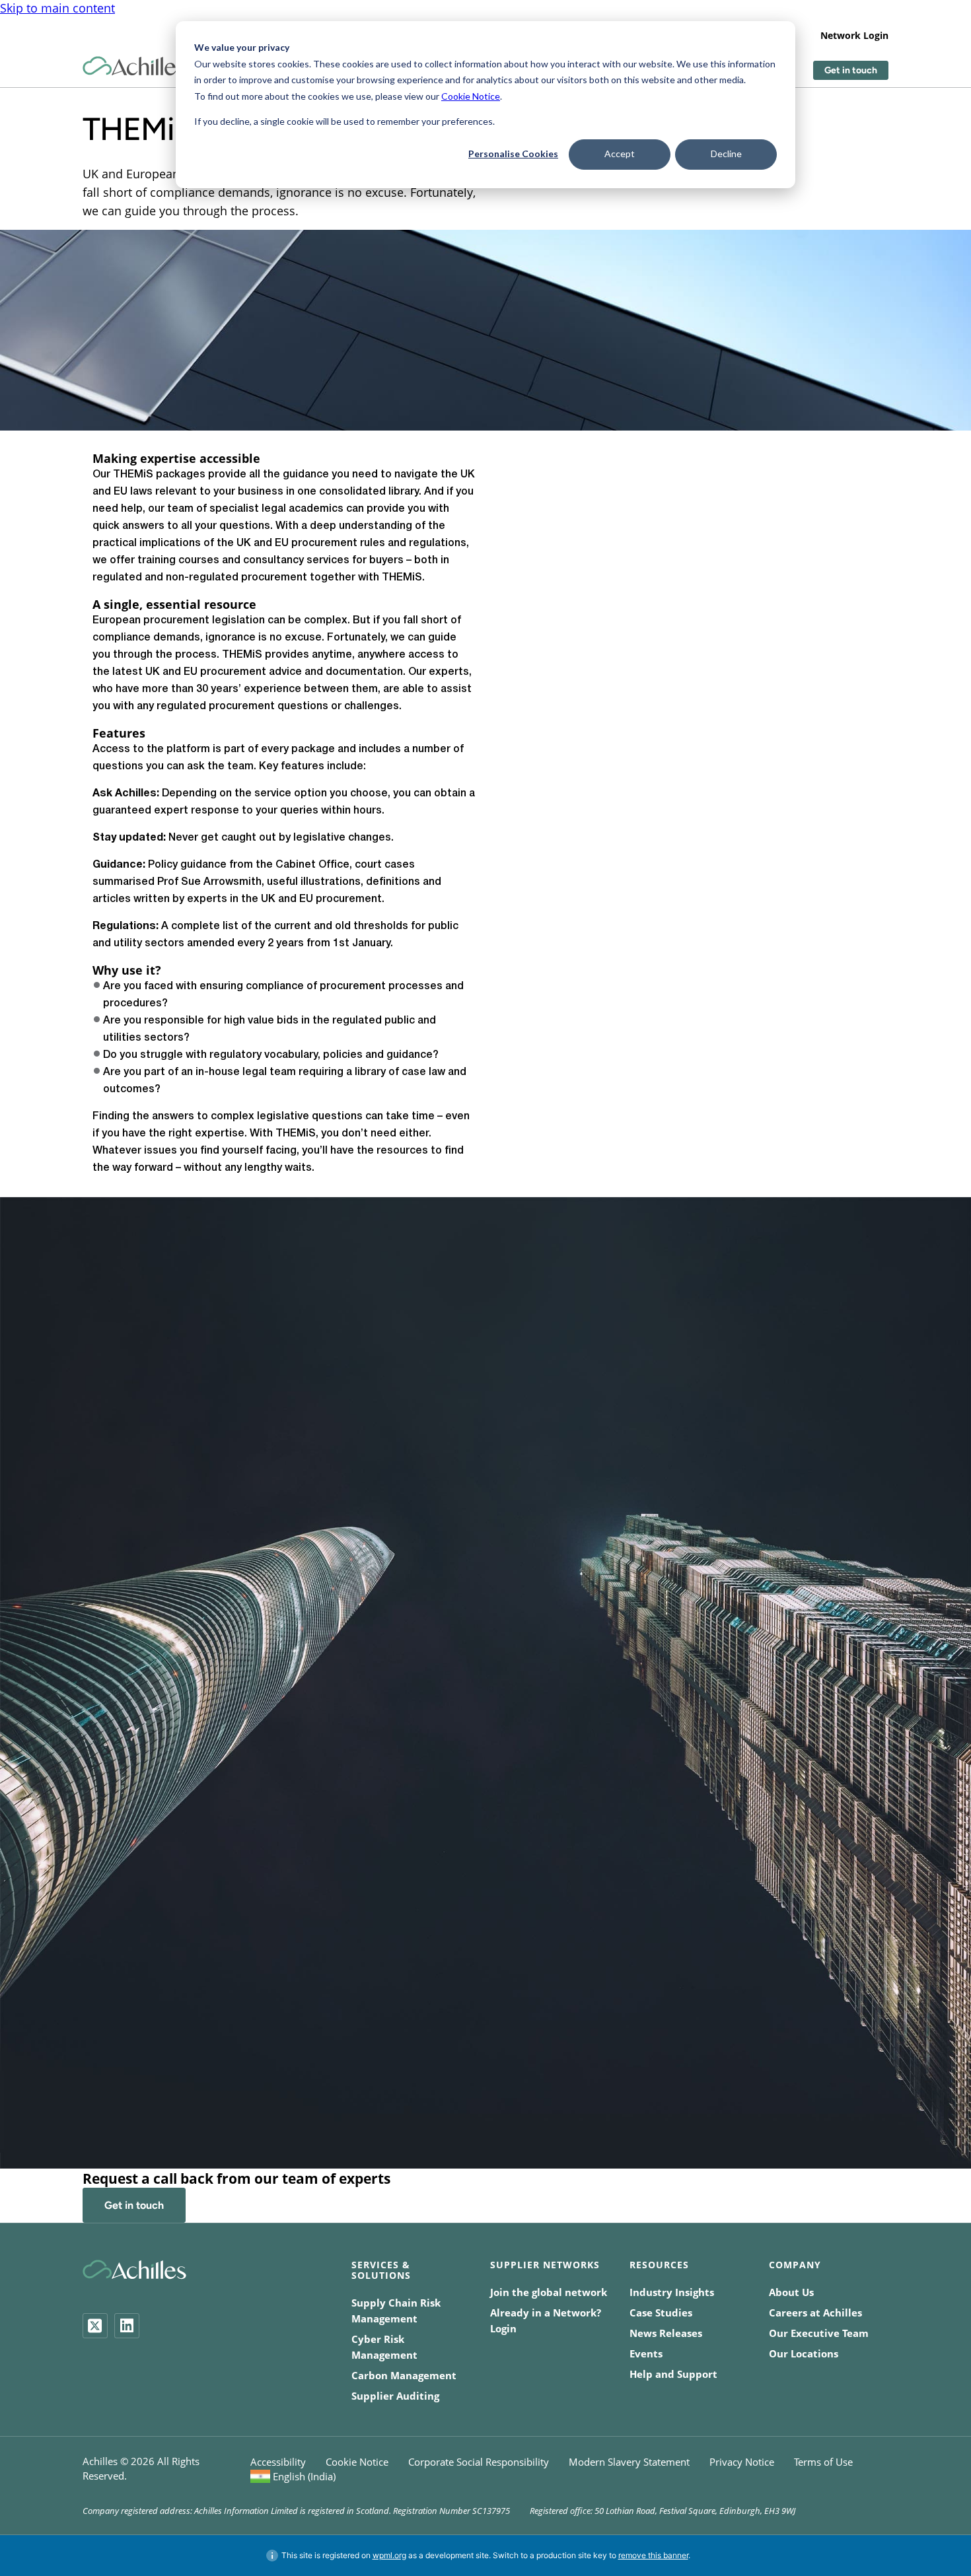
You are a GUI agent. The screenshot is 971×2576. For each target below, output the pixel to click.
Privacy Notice (742, 2462)
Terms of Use (823, 2462)
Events (646, 2353)
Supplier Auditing (395, 2396)
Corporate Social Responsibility (479, 2462)
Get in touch (851, 70)
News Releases (666, 2333)
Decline (726, 154)
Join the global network (549, 2292)
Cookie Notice (471, 96)
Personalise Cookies (513, 154)
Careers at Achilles (815, 2313)
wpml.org (389, 2555)
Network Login (854, 35)
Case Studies (661, 2313)
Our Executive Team (819, 2333)
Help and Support (673, 2374)
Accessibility (278, 2462)
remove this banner (653, 2555)
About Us (791, 2292)
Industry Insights (672, 2292)
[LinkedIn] (127, 2326)
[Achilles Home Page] (134, 66)
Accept (620, 154)
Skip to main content (57, 8)
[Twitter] (95, 2326)
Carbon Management (404, 2375)
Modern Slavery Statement (629, 2462)
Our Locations (804, 2353)
